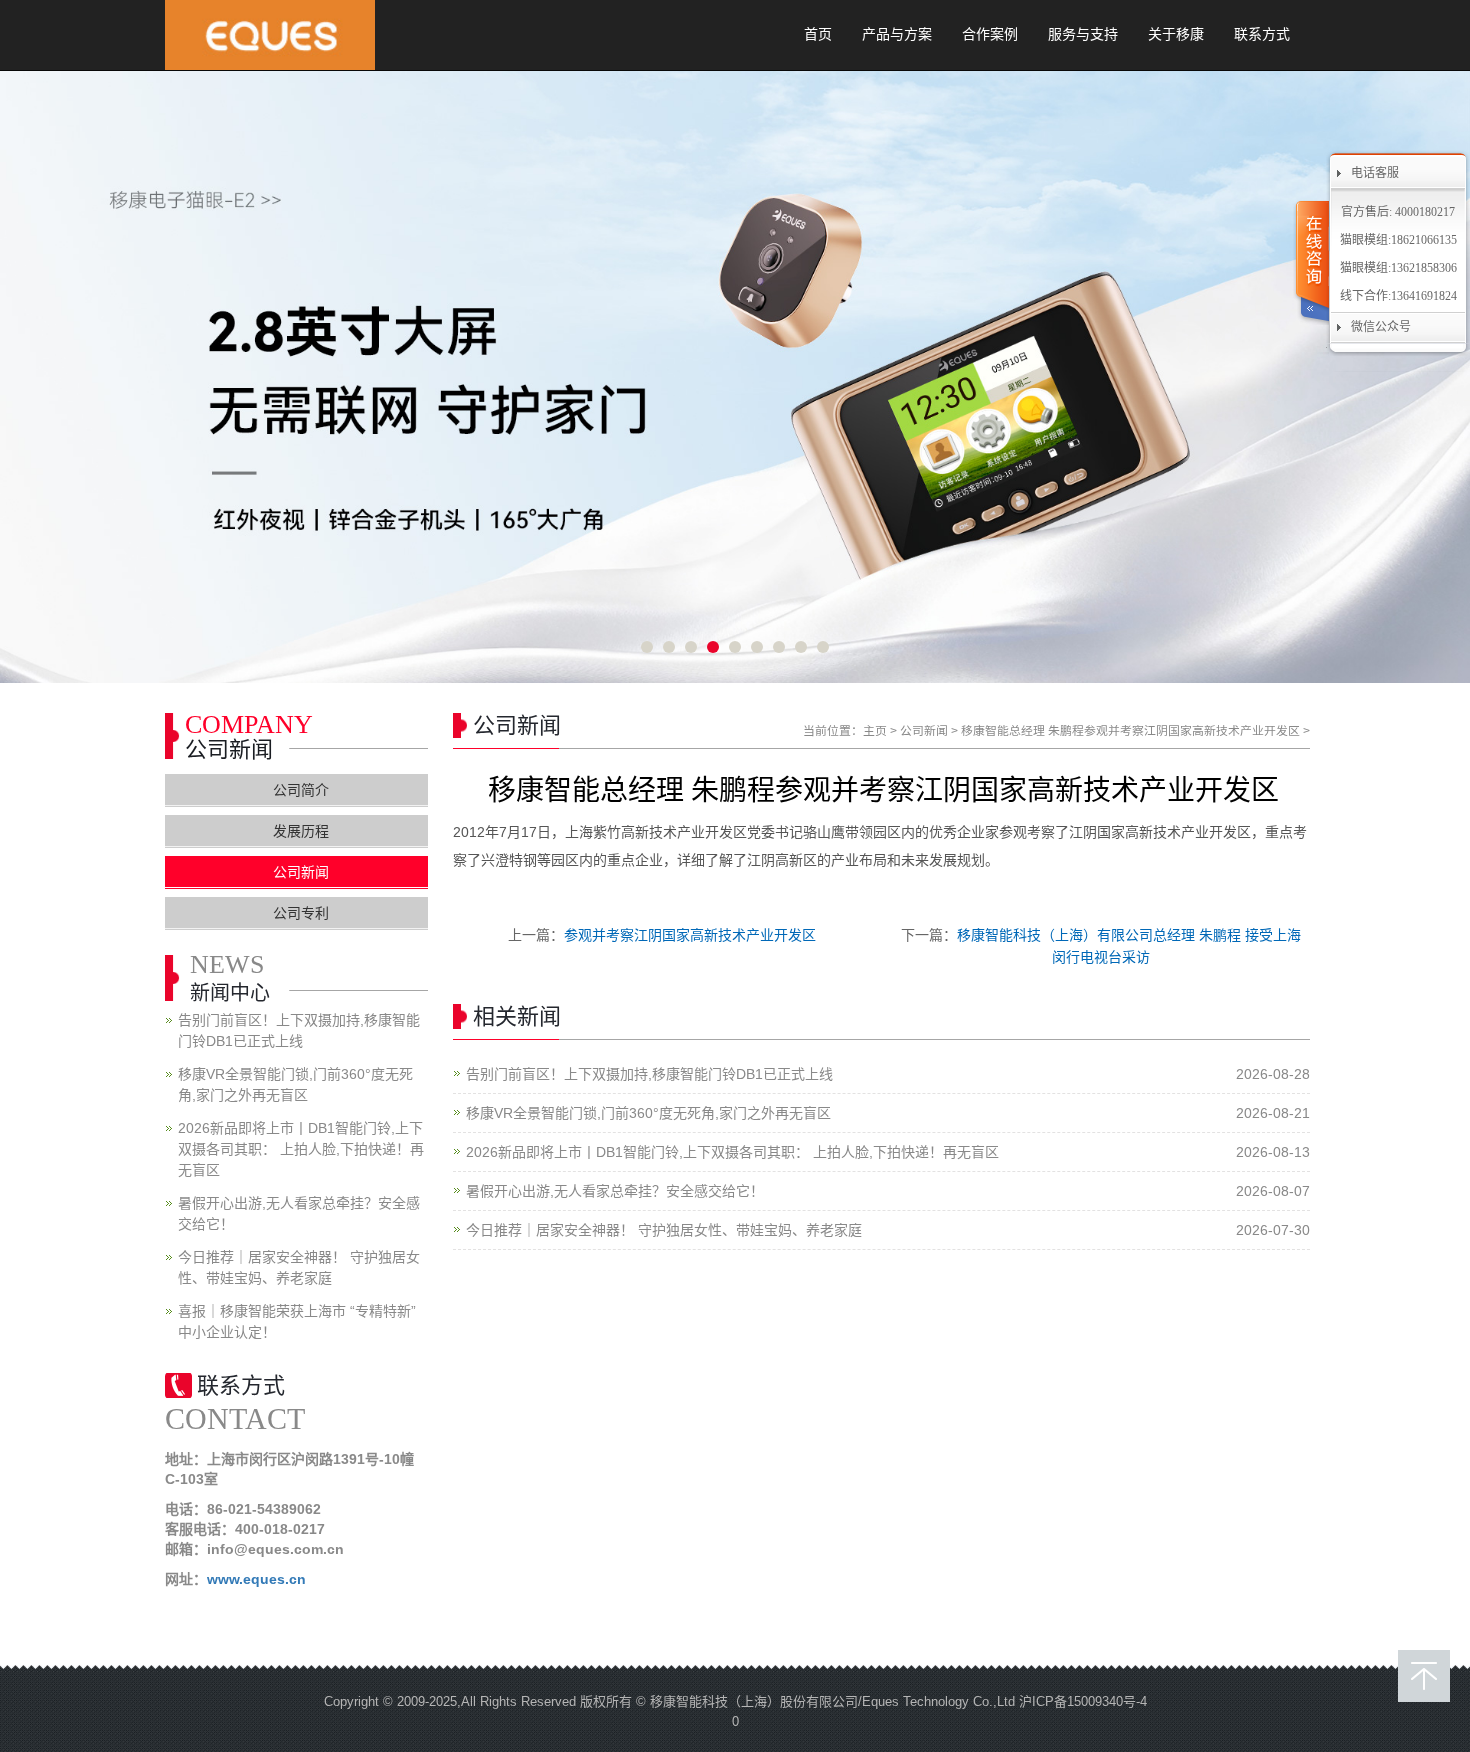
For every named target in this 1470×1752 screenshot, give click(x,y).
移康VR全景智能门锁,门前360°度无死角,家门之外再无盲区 (648, 1113)
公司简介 (301, 790)
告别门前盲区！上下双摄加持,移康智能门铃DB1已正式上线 (649, 1074)
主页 (875, 731)
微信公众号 (1381, 327)
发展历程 (301, 831)
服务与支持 (1083, 34)
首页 (818, 34)
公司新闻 (924, 731)
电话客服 (1375, 173)
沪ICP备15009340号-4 (1083, 1701)
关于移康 (1176, 34)
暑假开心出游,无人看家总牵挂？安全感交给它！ (615, 1191)
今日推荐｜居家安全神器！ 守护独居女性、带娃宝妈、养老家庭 (664, 1230)
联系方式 (1262, 34)
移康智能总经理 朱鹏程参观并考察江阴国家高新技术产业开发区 (1130, 731)
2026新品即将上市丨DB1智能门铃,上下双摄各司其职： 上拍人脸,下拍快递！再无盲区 (732, 1152)
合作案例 (990, 34)
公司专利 (301, 913)
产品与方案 (897, 34)
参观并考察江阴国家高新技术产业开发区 (690, 935)
